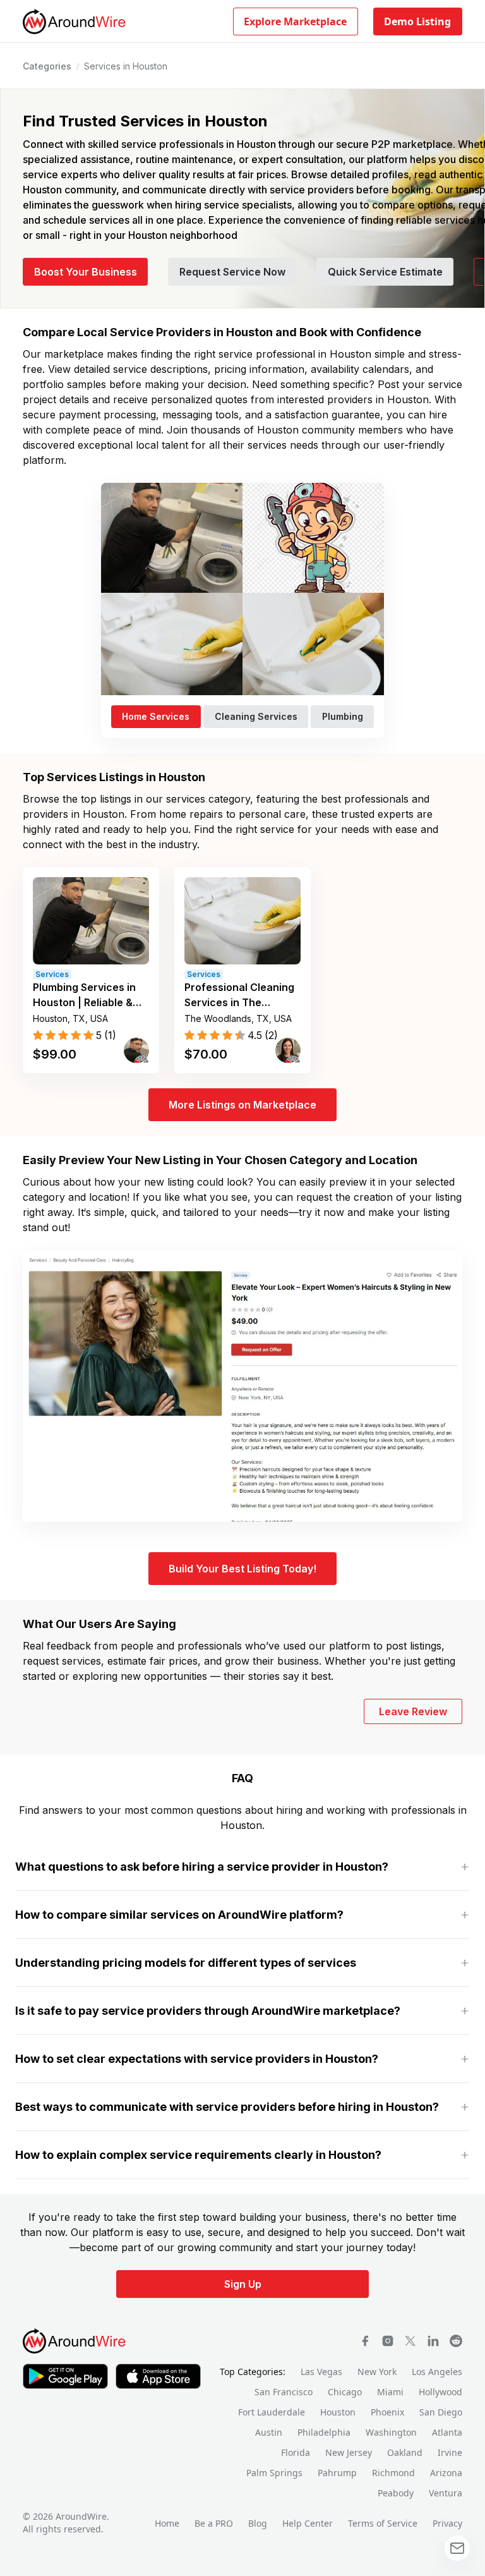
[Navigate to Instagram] (388, 2341)
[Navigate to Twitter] (410, 2341)
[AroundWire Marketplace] (75, 2341)
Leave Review (413, 1711)
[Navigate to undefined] (433, 2341)
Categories (47, 66)
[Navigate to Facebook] (365, 2341)
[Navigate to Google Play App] (65, 2376)
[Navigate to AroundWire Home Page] (75, 21)
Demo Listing (417, 21)
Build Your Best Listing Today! (242, 1569)
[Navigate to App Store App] (158, 2376)
